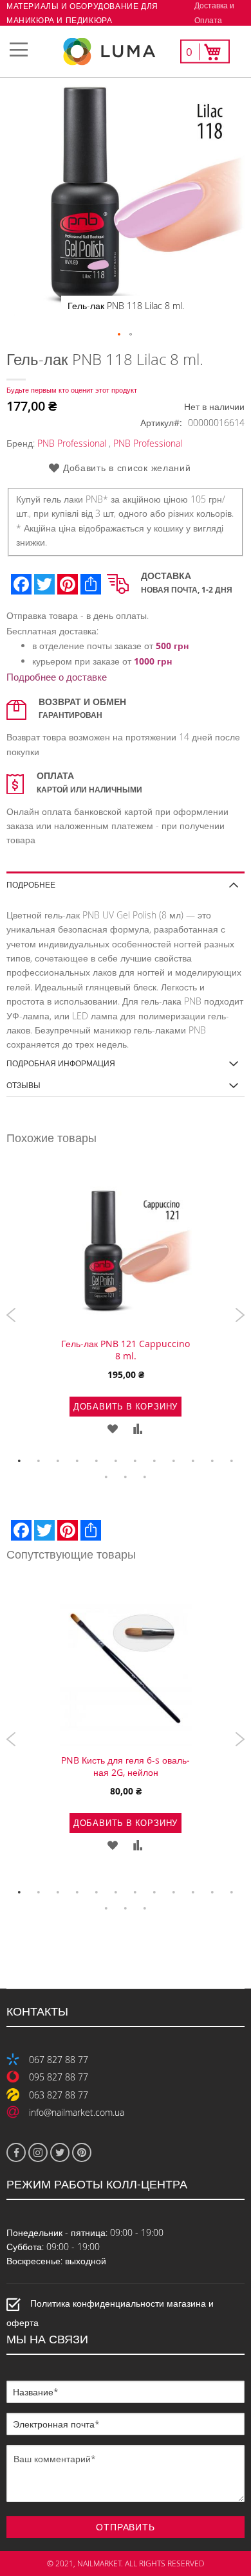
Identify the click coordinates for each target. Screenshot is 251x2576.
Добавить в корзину (126, 1406)
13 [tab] (106, 1477)
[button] (120, 335)
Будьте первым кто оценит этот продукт (72, 390)
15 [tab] (145, 1477)
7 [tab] (135, 1461)
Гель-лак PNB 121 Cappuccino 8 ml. (126, 1350)
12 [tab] (232, 1461)
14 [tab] (126, 1477)
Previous (11, 1315)
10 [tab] (193, 1461)
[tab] (126, 880)
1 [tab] (19, 1461)
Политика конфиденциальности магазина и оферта (110, 2313)
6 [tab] (116, 1461)
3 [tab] (58, 1461)
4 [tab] (77, 1461)
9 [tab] (174, 1461)
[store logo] (126, 52)
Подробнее (31, 884)
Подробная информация (61, 1063)
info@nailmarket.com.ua (77, 2112)
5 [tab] (97, 1461)
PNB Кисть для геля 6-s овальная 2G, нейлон (126, 1766)
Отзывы (23, 1085)
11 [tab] (212, 1461)
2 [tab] (39, 1461)
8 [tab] (154, 1461)
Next (240, 1315)
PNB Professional (72, 443)
